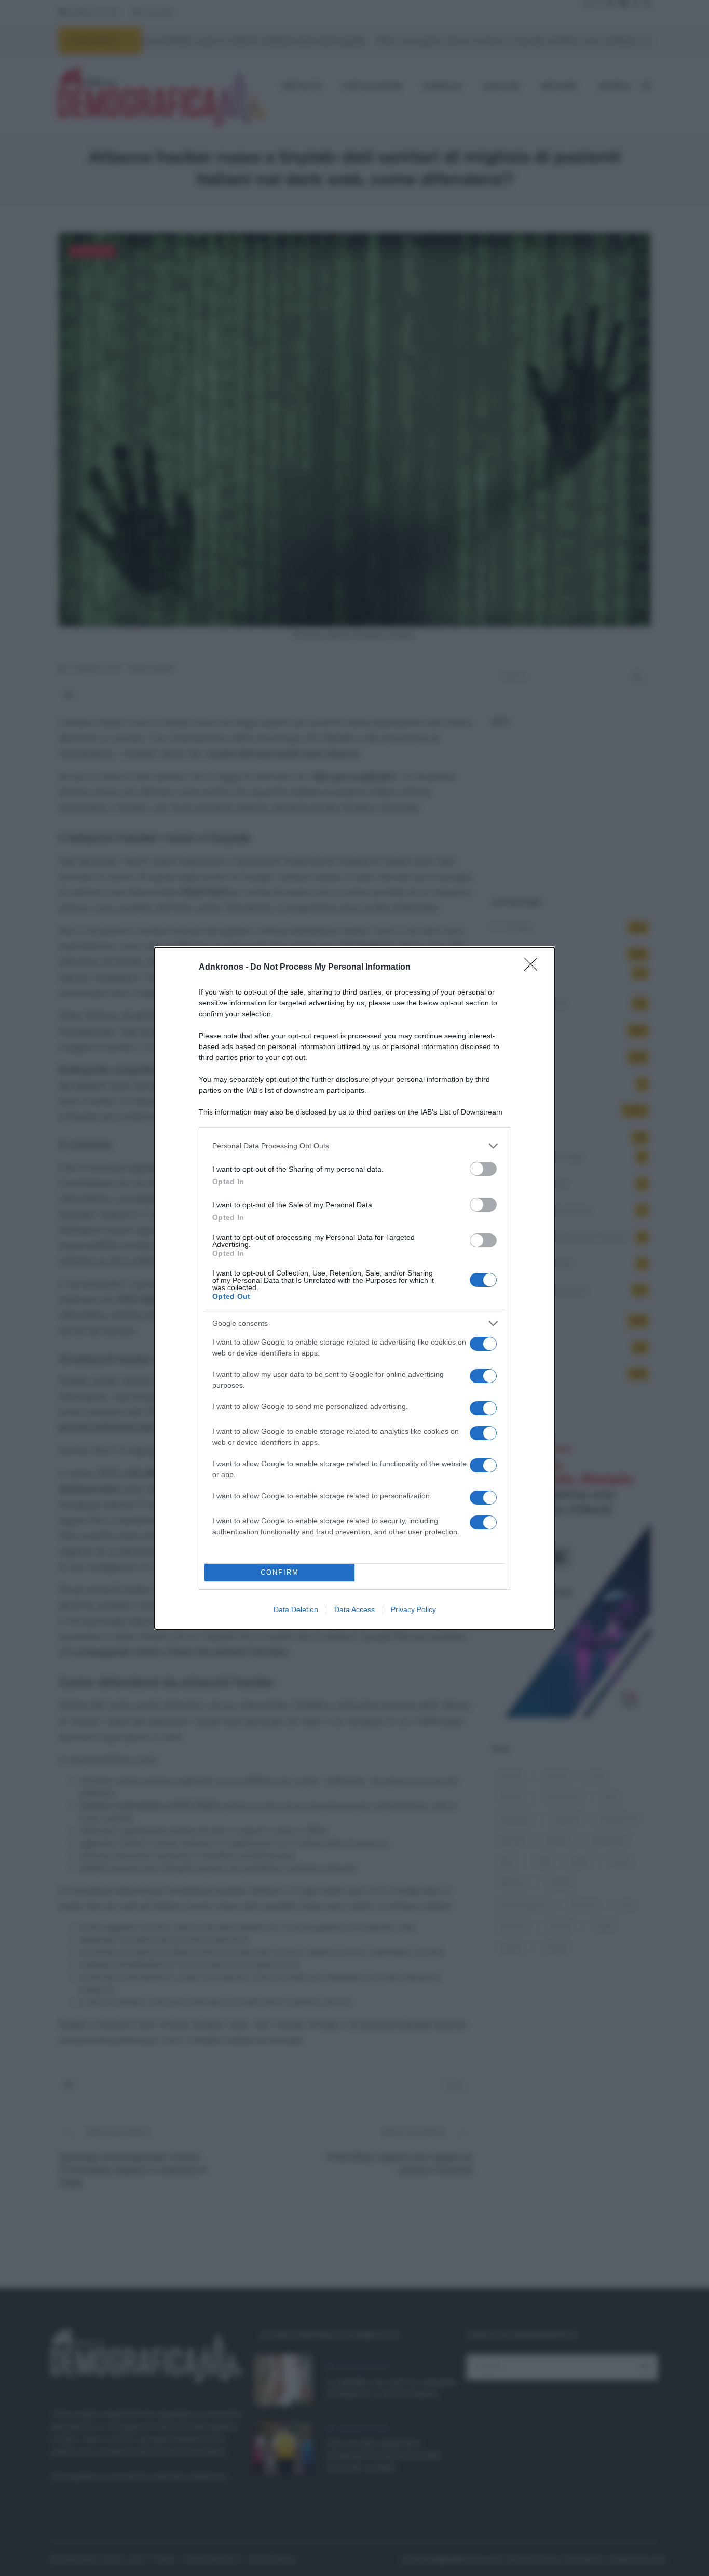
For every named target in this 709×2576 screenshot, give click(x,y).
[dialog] (354, 1288)
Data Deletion (296, 1609)
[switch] (483, 1169)
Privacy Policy (413, 1609)
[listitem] (354, 1146)
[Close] (534, 968)
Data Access (354, 1609)
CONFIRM (280, 1572)
